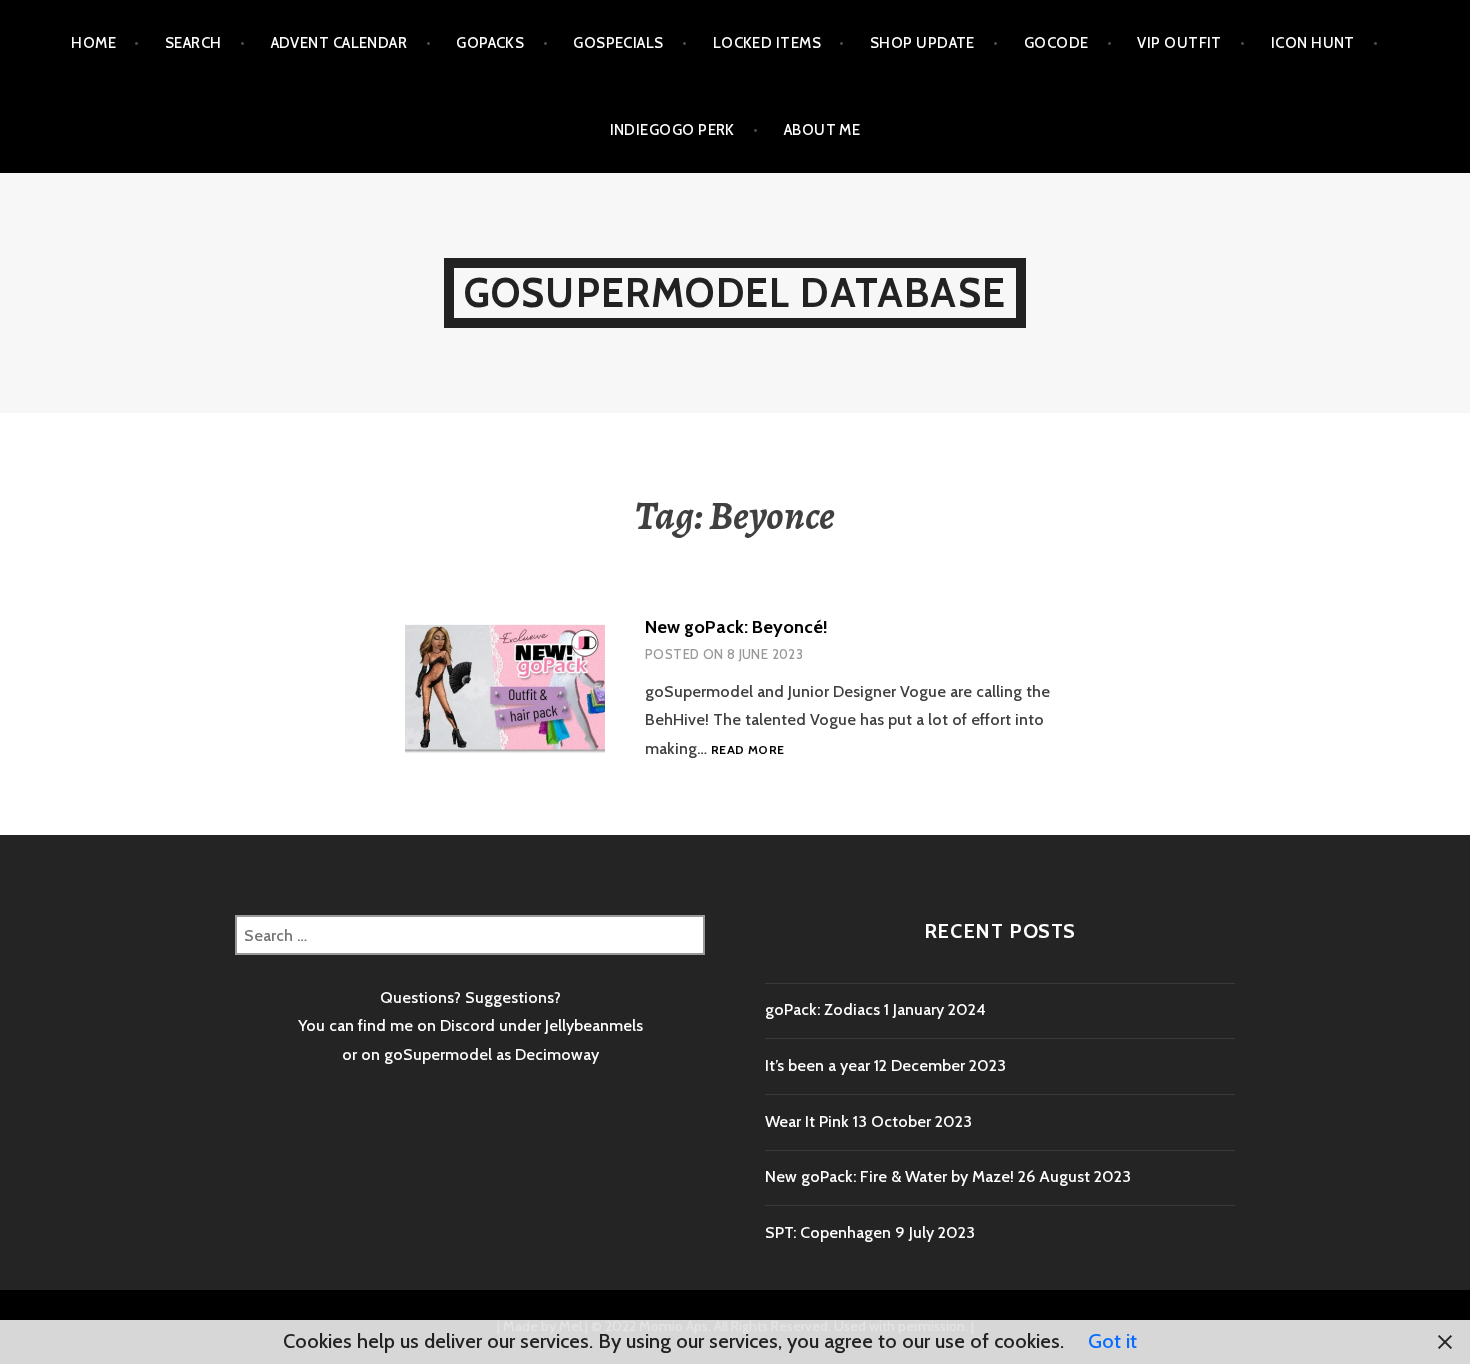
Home (93, 43)
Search (193, 43)
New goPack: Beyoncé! (736, 627)
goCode (1056, 43)
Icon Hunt (1313, 43)
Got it (1112, 1341)
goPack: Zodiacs (822, 1009)
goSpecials (618, 43)
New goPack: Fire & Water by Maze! (889, 1176)
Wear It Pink (807, 1121)
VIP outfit (1179, 43)
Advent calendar (339, 43)
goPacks (490, 43)
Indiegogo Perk (672, 130)
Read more (747, 750)
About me (822, 130)
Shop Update (922, 43)
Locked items (767, 43)
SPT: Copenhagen (828, 1232)
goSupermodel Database (735, 292)
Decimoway (557, 1054)
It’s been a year (817, 1065)
